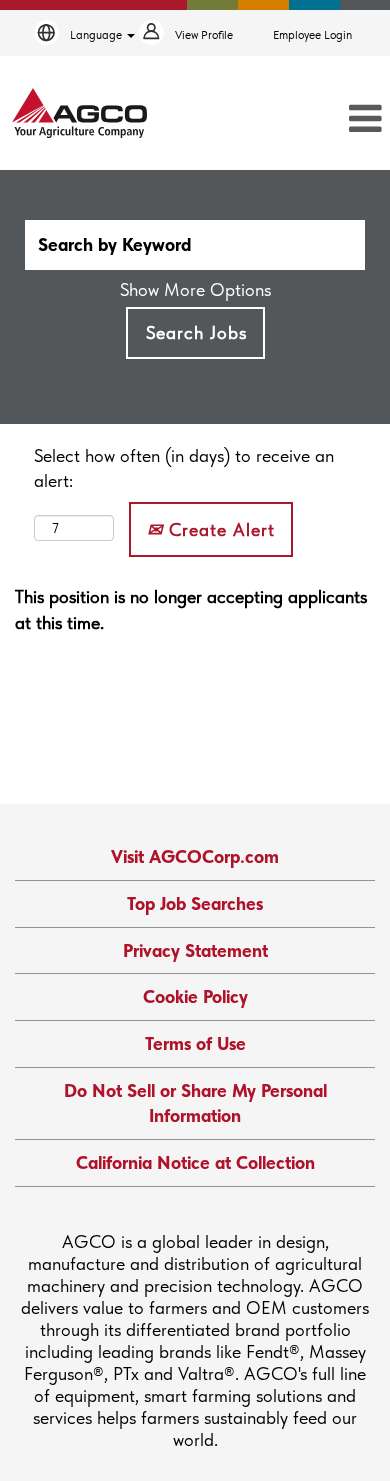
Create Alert (219, 529)
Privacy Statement (195, 950)
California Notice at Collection (195, 1162)
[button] (330, 120)
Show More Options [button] (195, 289)
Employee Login (312, 35)
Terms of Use (195, 1043)
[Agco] (79, 113)
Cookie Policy (195, 996)
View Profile (204, 35)
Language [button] (97, 35)
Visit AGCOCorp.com (195, 856)
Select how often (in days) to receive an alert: (184, 468)
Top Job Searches (195, 903)
